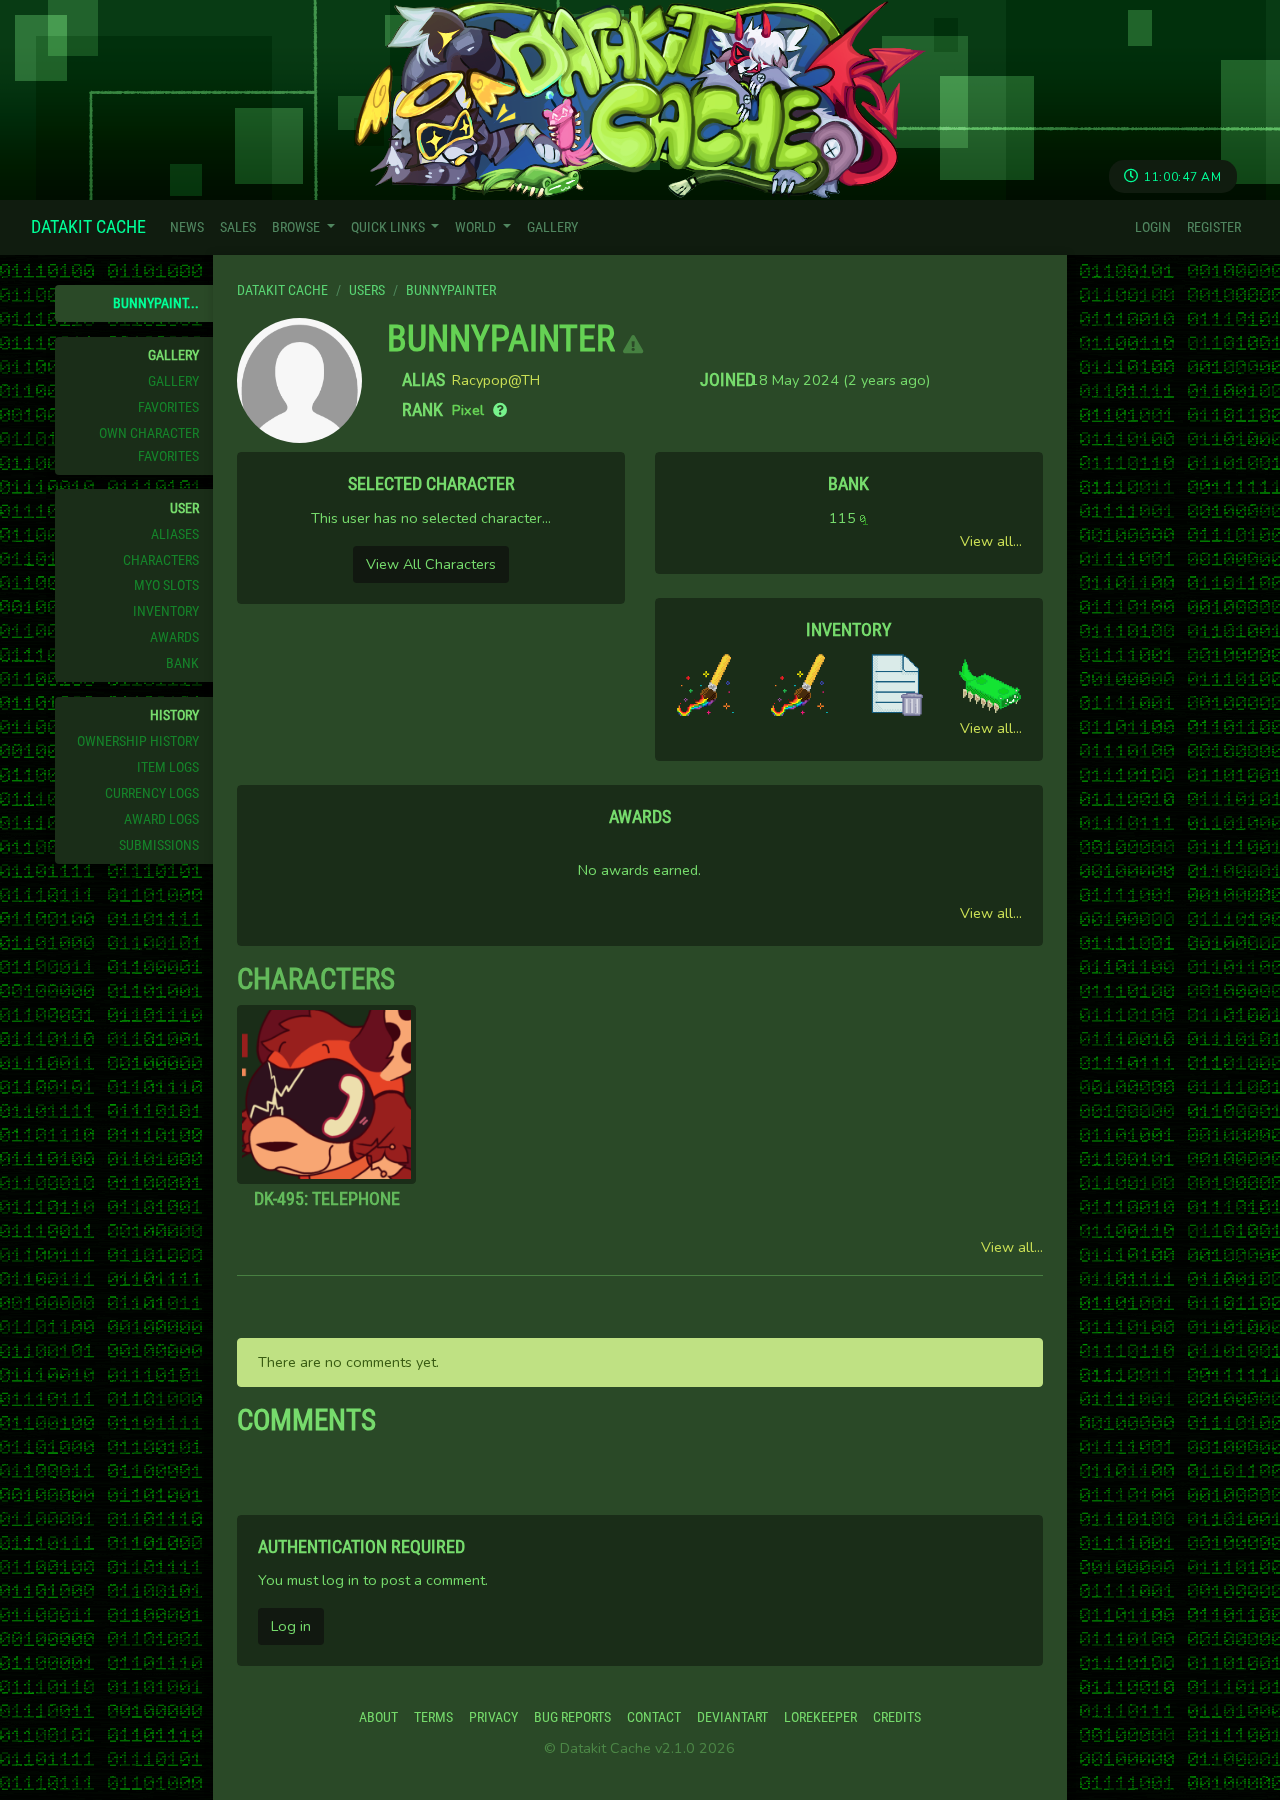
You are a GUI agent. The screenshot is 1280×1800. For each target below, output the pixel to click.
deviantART (732, 1717)
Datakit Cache (88, 226)
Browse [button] (297, 227)
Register (1214, 227)
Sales (238, 227)
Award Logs (161, 819)
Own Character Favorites (149, 445)
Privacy (493, 1717)
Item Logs (168, 767)
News (187, 227)
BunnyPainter (501, 339)
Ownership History (138, 741)
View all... (991, 541)
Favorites (168, 407)
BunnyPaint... (156, 303)
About (378, 1717)
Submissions (159, 845)
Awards (174, 637)
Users (367, 290)
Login (1153, 227)
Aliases (175, 534)
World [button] (477, 227)
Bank (182, 663)
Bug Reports (572, 1717)
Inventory (166, 611)
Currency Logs (152, 793)
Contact (654, 1717)
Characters (161, 560)
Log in (291, 1626)
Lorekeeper (820, 1717)
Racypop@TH (496, 380)
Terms (433, 1717)
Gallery (552, 227)
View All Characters (431, 564)
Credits (897, 1717)
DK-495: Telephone (327, 1198)
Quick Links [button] (389, 227)
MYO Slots (166, 585)
